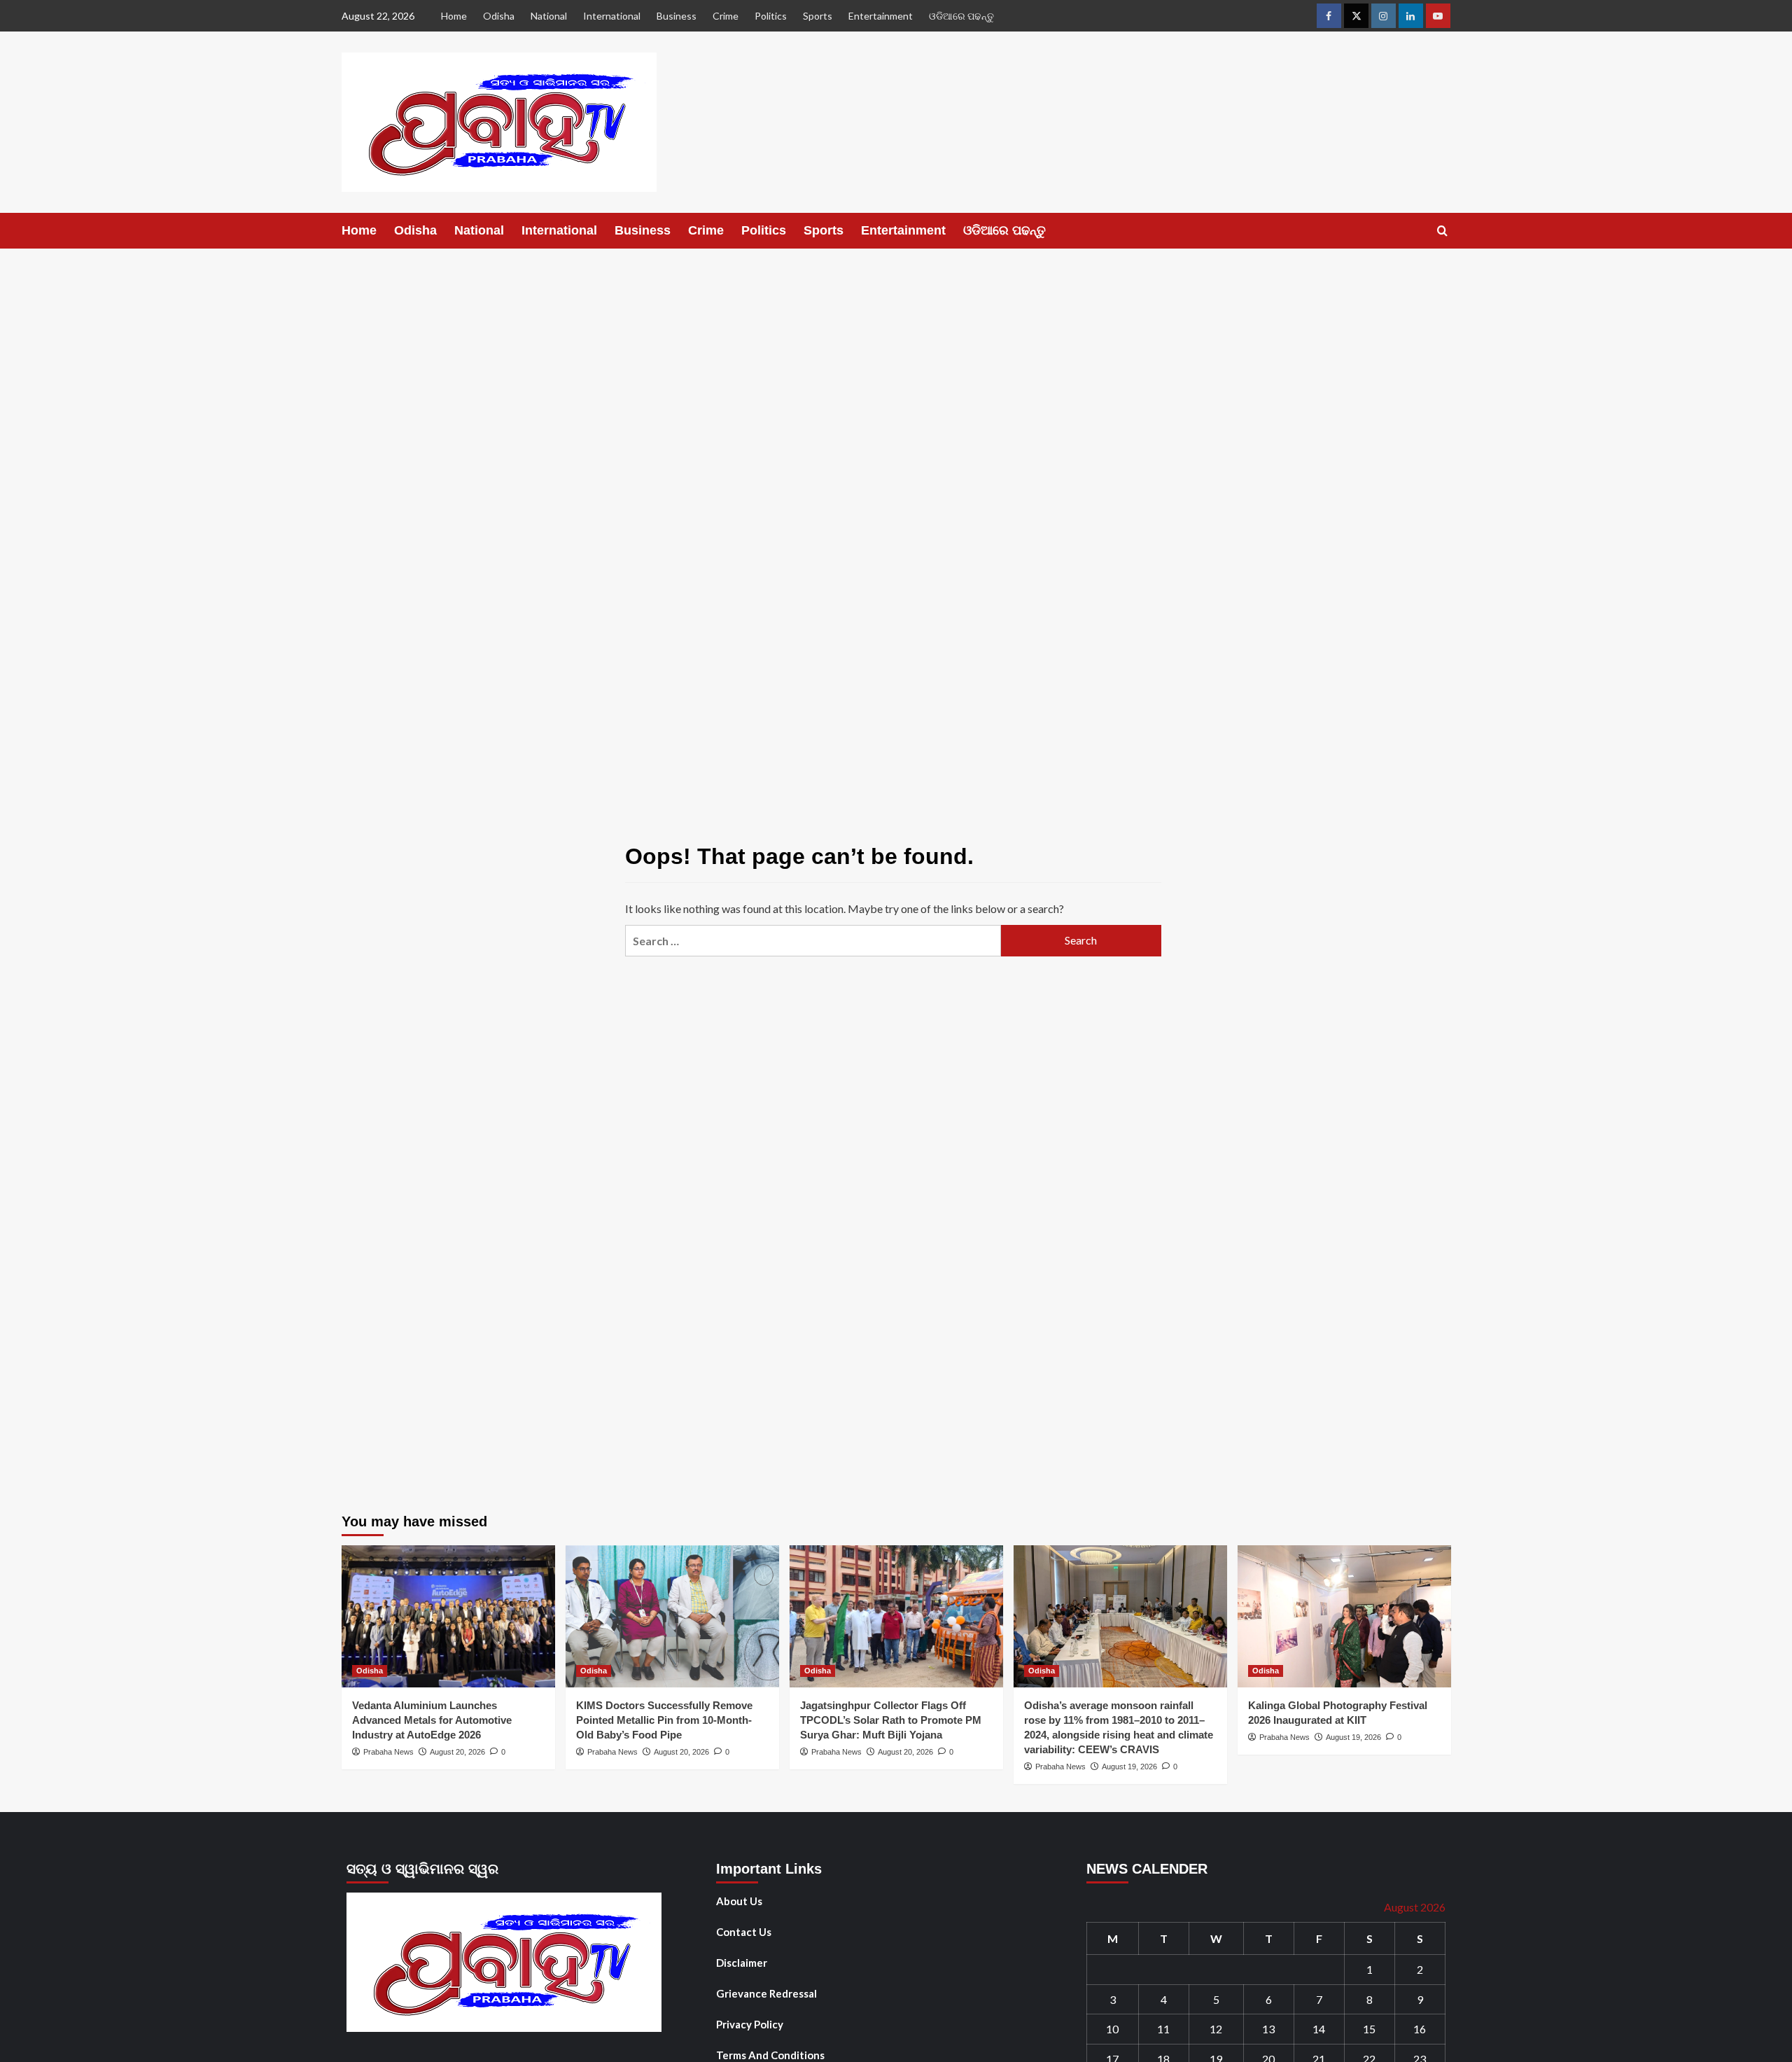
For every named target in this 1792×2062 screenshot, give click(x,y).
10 (1112, 2029)
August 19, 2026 (1129, 1767)
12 (1216, 2029)
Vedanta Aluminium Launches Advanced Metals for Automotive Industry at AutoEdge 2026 (432, 1720)
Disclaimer (742, 1963)
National (549, 16)
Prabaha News (388, 1752)
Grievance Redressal (766, 1993)
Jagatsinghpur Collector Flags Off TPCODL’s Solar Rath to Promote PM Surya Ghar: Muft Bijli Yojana (891, 1720)
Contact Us (744, 1932)
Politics (771, 16)
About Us (739, 1901)
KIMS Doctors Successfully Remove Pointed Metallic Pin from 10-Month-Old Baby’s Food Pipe (664, 1720)
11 (1163, 2029)
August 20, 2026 (457, 1752)
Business (677, 16)
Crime (726, 16)
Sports (818, 16)
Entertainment (881, 16)
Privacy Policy (750, 2024)
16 (1420, 2029)
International (612, 16)
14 (1319, 2029)
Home (454, 16)
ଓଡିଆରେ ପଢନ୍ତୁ (961, 16)
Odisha (499, 16)
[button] (1442, 231)
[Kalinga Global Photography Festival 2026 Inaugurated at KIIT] (1344, 1616)
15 (1369, 2029)
